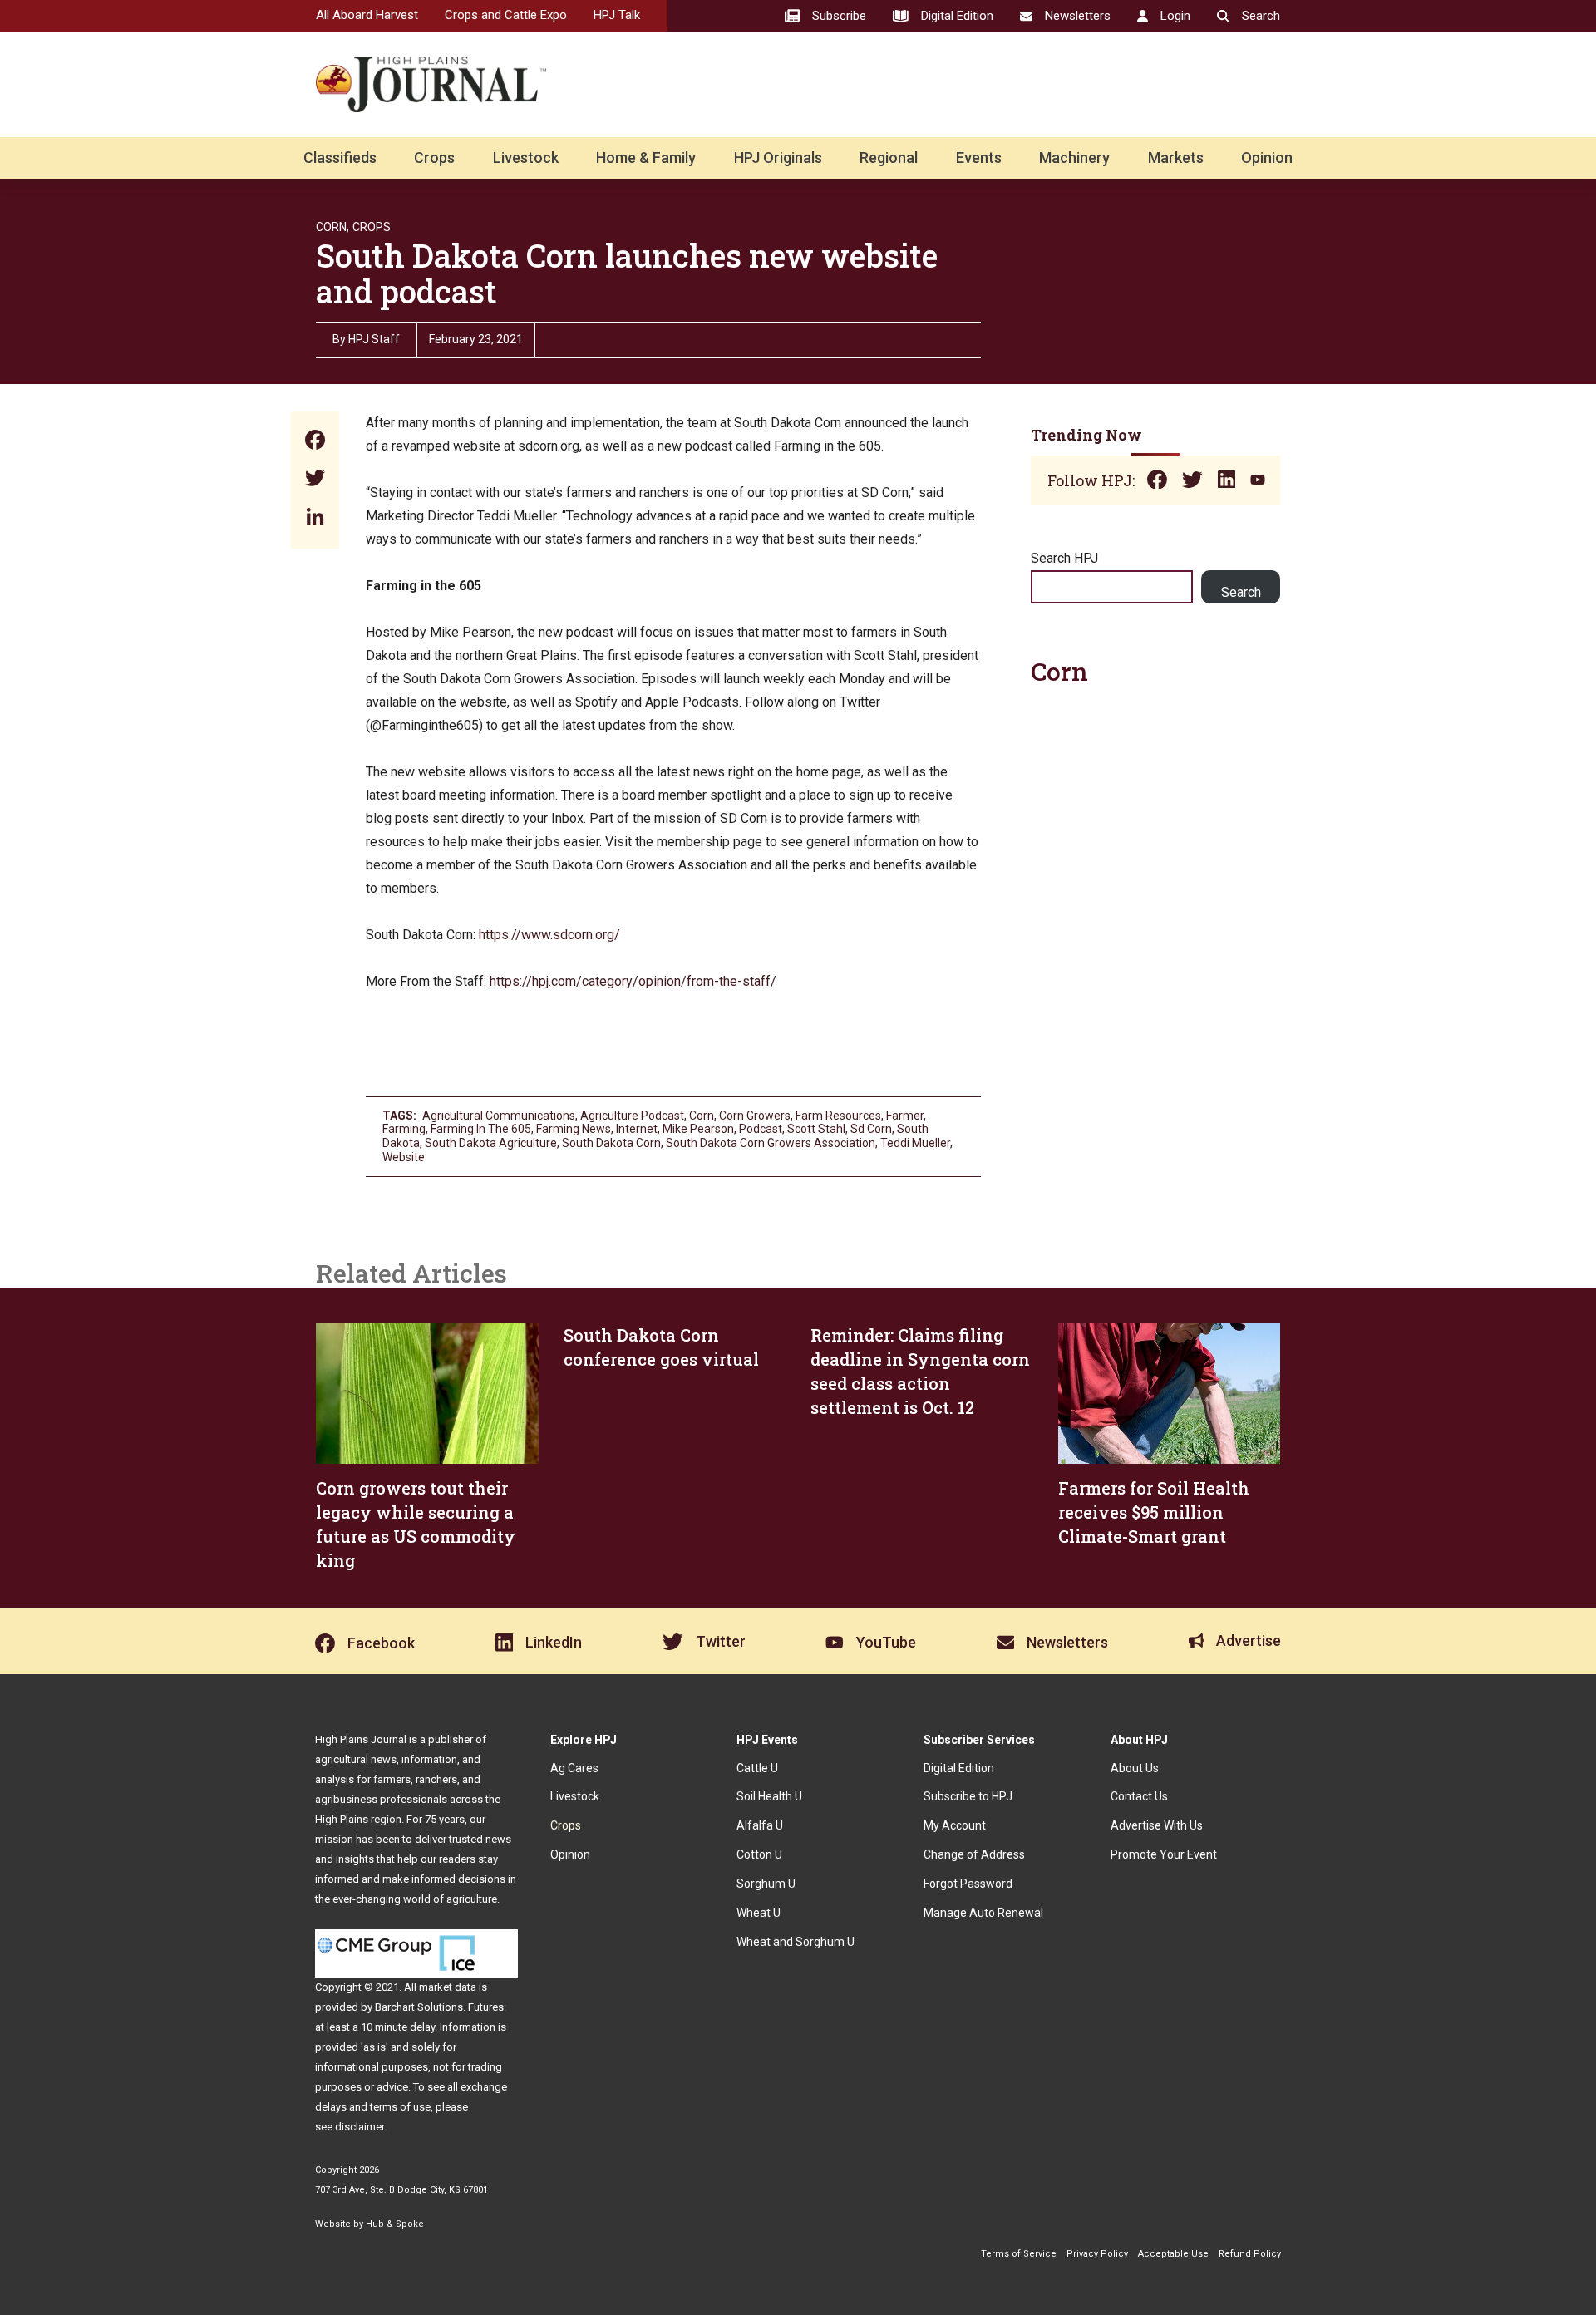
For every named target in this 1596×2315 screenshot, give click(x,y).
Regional (889, 158)
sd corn (871, 1129)
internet (637, 1129)
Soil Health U (769, 1796)
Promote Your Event (1164, 1854)
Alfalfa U (760, 1825)
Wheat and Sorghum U (796, 1942)
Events (979, 158)
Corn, (332, 227)
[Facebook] (315, 442)
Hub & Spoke (395, 2224)
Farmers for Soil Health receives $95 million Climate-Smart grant (1154, 1512)
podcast (761, 1129)
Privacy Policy (1097, 2254)
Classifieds (340, 158)
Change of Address (974, 1854)
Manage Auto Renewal (983, 1913)
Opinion (1267, 158)
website (404, 1157)
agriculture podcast (632, 1116)
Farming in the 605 (481, 1129)
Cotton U (759, 1854)
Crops (434, 158)
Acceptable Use (1173, 2254)
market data (448, 1987)
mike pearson (698, 1129)
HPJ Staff (374, 339)
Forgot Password (968, 1884)
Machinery (1074, 158)
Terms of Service (1019, 2254)
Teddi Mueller (915, 1143)
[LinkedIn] (315, 518)
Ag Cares (574, 1768)
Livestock (526, 158)
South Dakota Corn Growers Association (771, 1143)
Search (1241, 592)
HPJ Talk (617, 15)
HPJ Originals (778, 158)
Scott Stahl (816, 1129)
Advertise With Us (1157, 1825)
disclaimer (360, 2127)
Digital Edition (959, 1768)
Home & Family (646, 158)
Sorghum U (766, 1884)
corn (702, 1116)
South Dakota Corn (611, 1143)
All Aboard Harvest (367, 15)
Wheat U (759, 1913)
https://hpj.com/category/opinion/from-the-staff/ (633, 981)
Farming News (574, 1129)
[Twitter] (315, 480)
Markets (1176, 158)
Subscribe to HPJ (968, 1796)
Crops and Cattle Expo (506, 15)
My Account (955, 1825)
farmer (905, 1116)
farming (404, 1129)
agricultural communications (499, 1116)
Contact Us (1139, 1796)
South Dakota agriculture (491, 1143)
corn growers (755, 1116)
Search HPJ (1064, 558)
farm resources (838, 1116)
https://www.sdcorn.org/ (549, 935)
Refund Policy (1250, 2254)
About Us (1135, 1768)
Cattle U (757, 1768)
